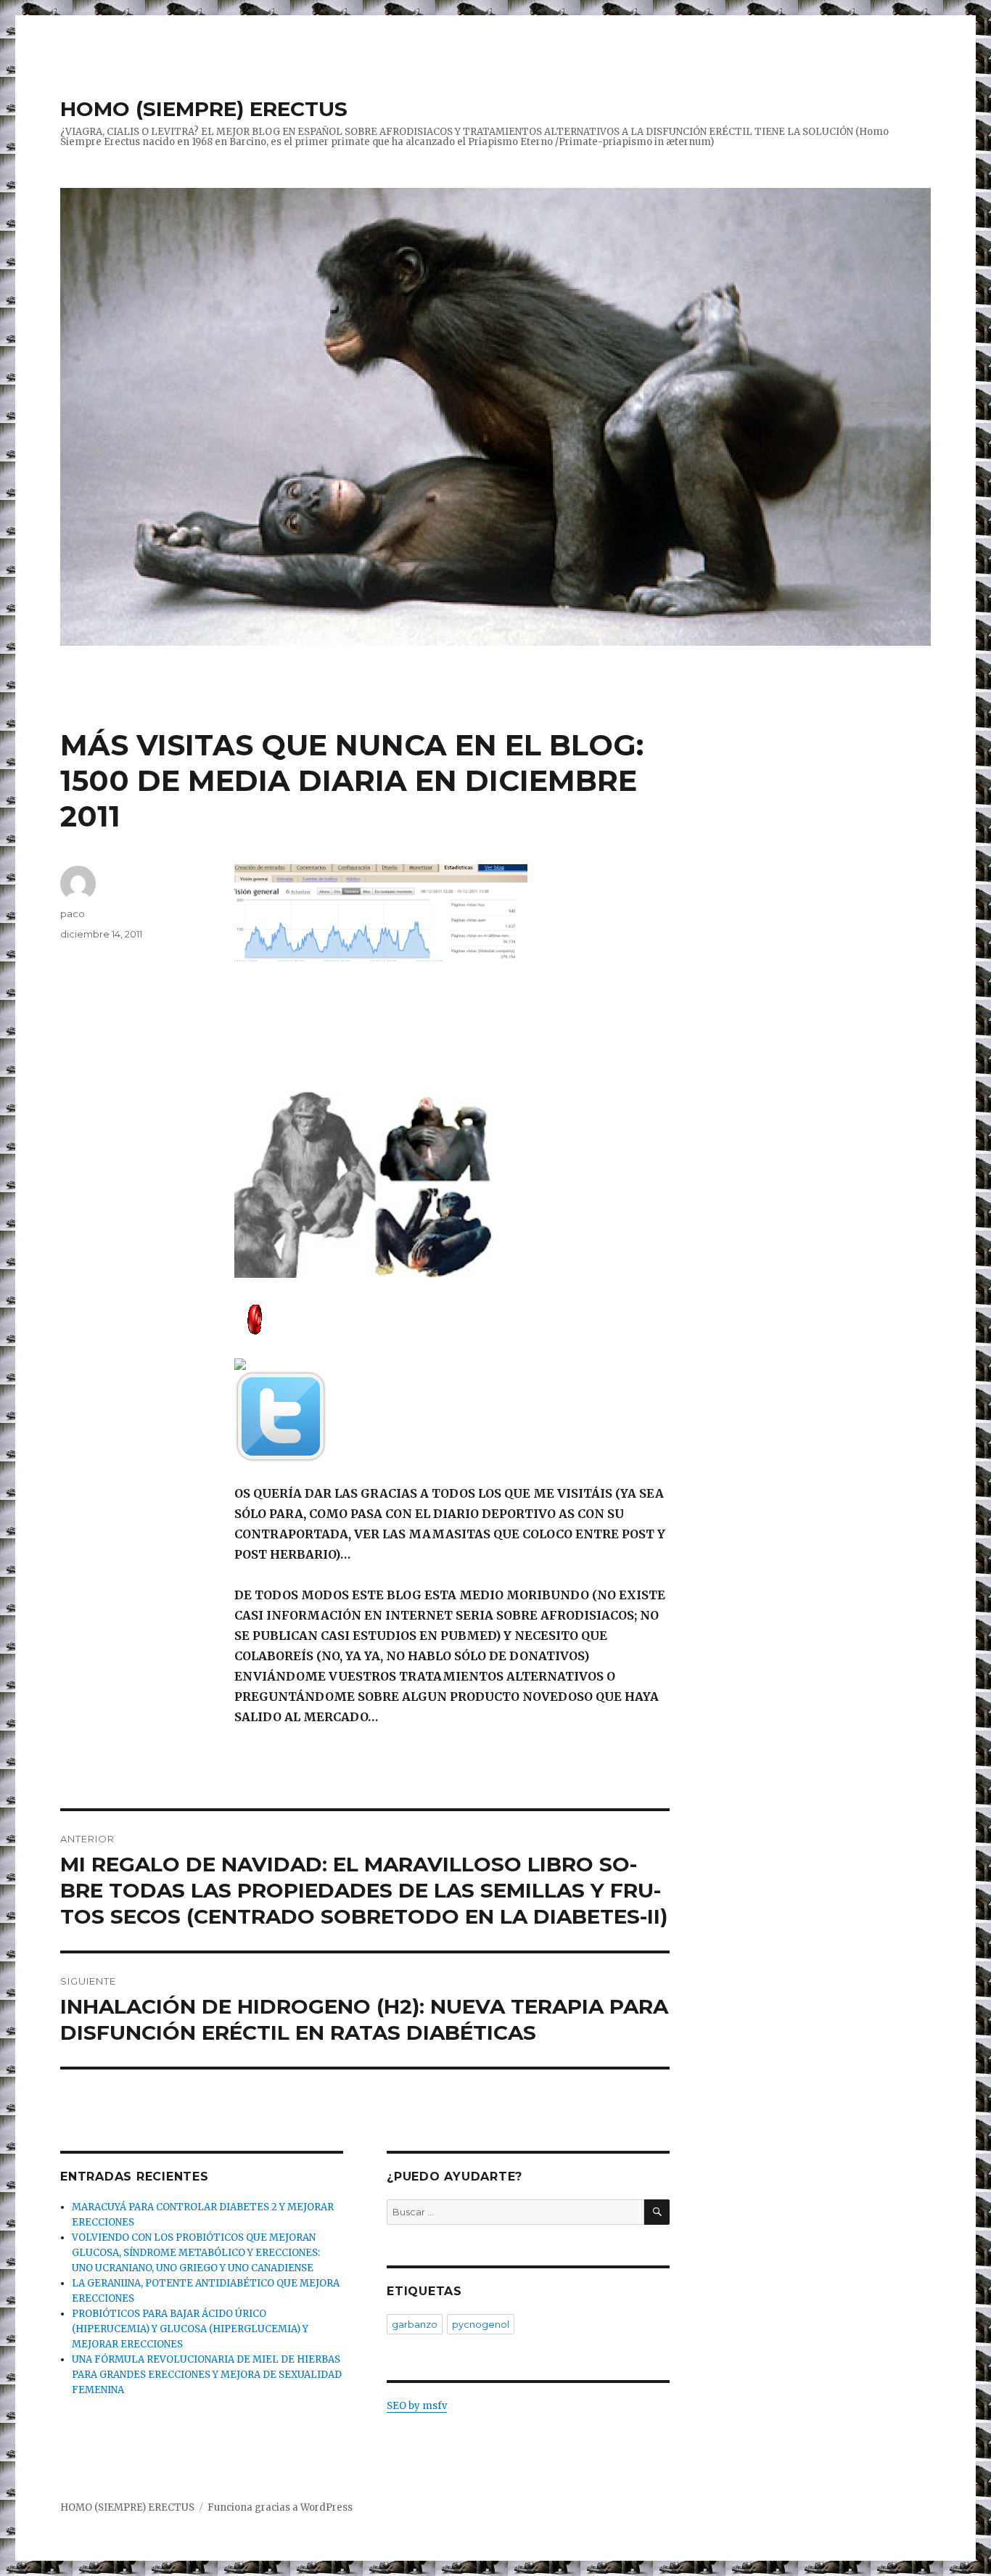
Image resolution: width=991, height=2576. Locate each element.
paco (73, 914)
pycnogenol (481, 2324)
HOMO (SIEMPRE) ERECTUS (204, 109)
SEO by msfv (417, 2406)
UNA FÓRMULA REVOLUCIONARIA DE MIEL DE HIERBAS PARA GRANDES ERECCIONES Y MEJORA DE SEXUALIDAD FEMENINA (207, 2375)
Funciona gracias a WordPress (280, 2507)
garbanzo (415, 2324)
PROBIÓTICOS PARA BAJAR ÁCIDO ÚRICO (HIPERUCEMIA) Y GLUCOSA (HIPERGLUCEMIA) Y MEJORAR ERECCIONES (190, 2329)
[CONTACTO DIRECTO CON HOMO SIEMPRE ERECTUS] (452, 1318)
